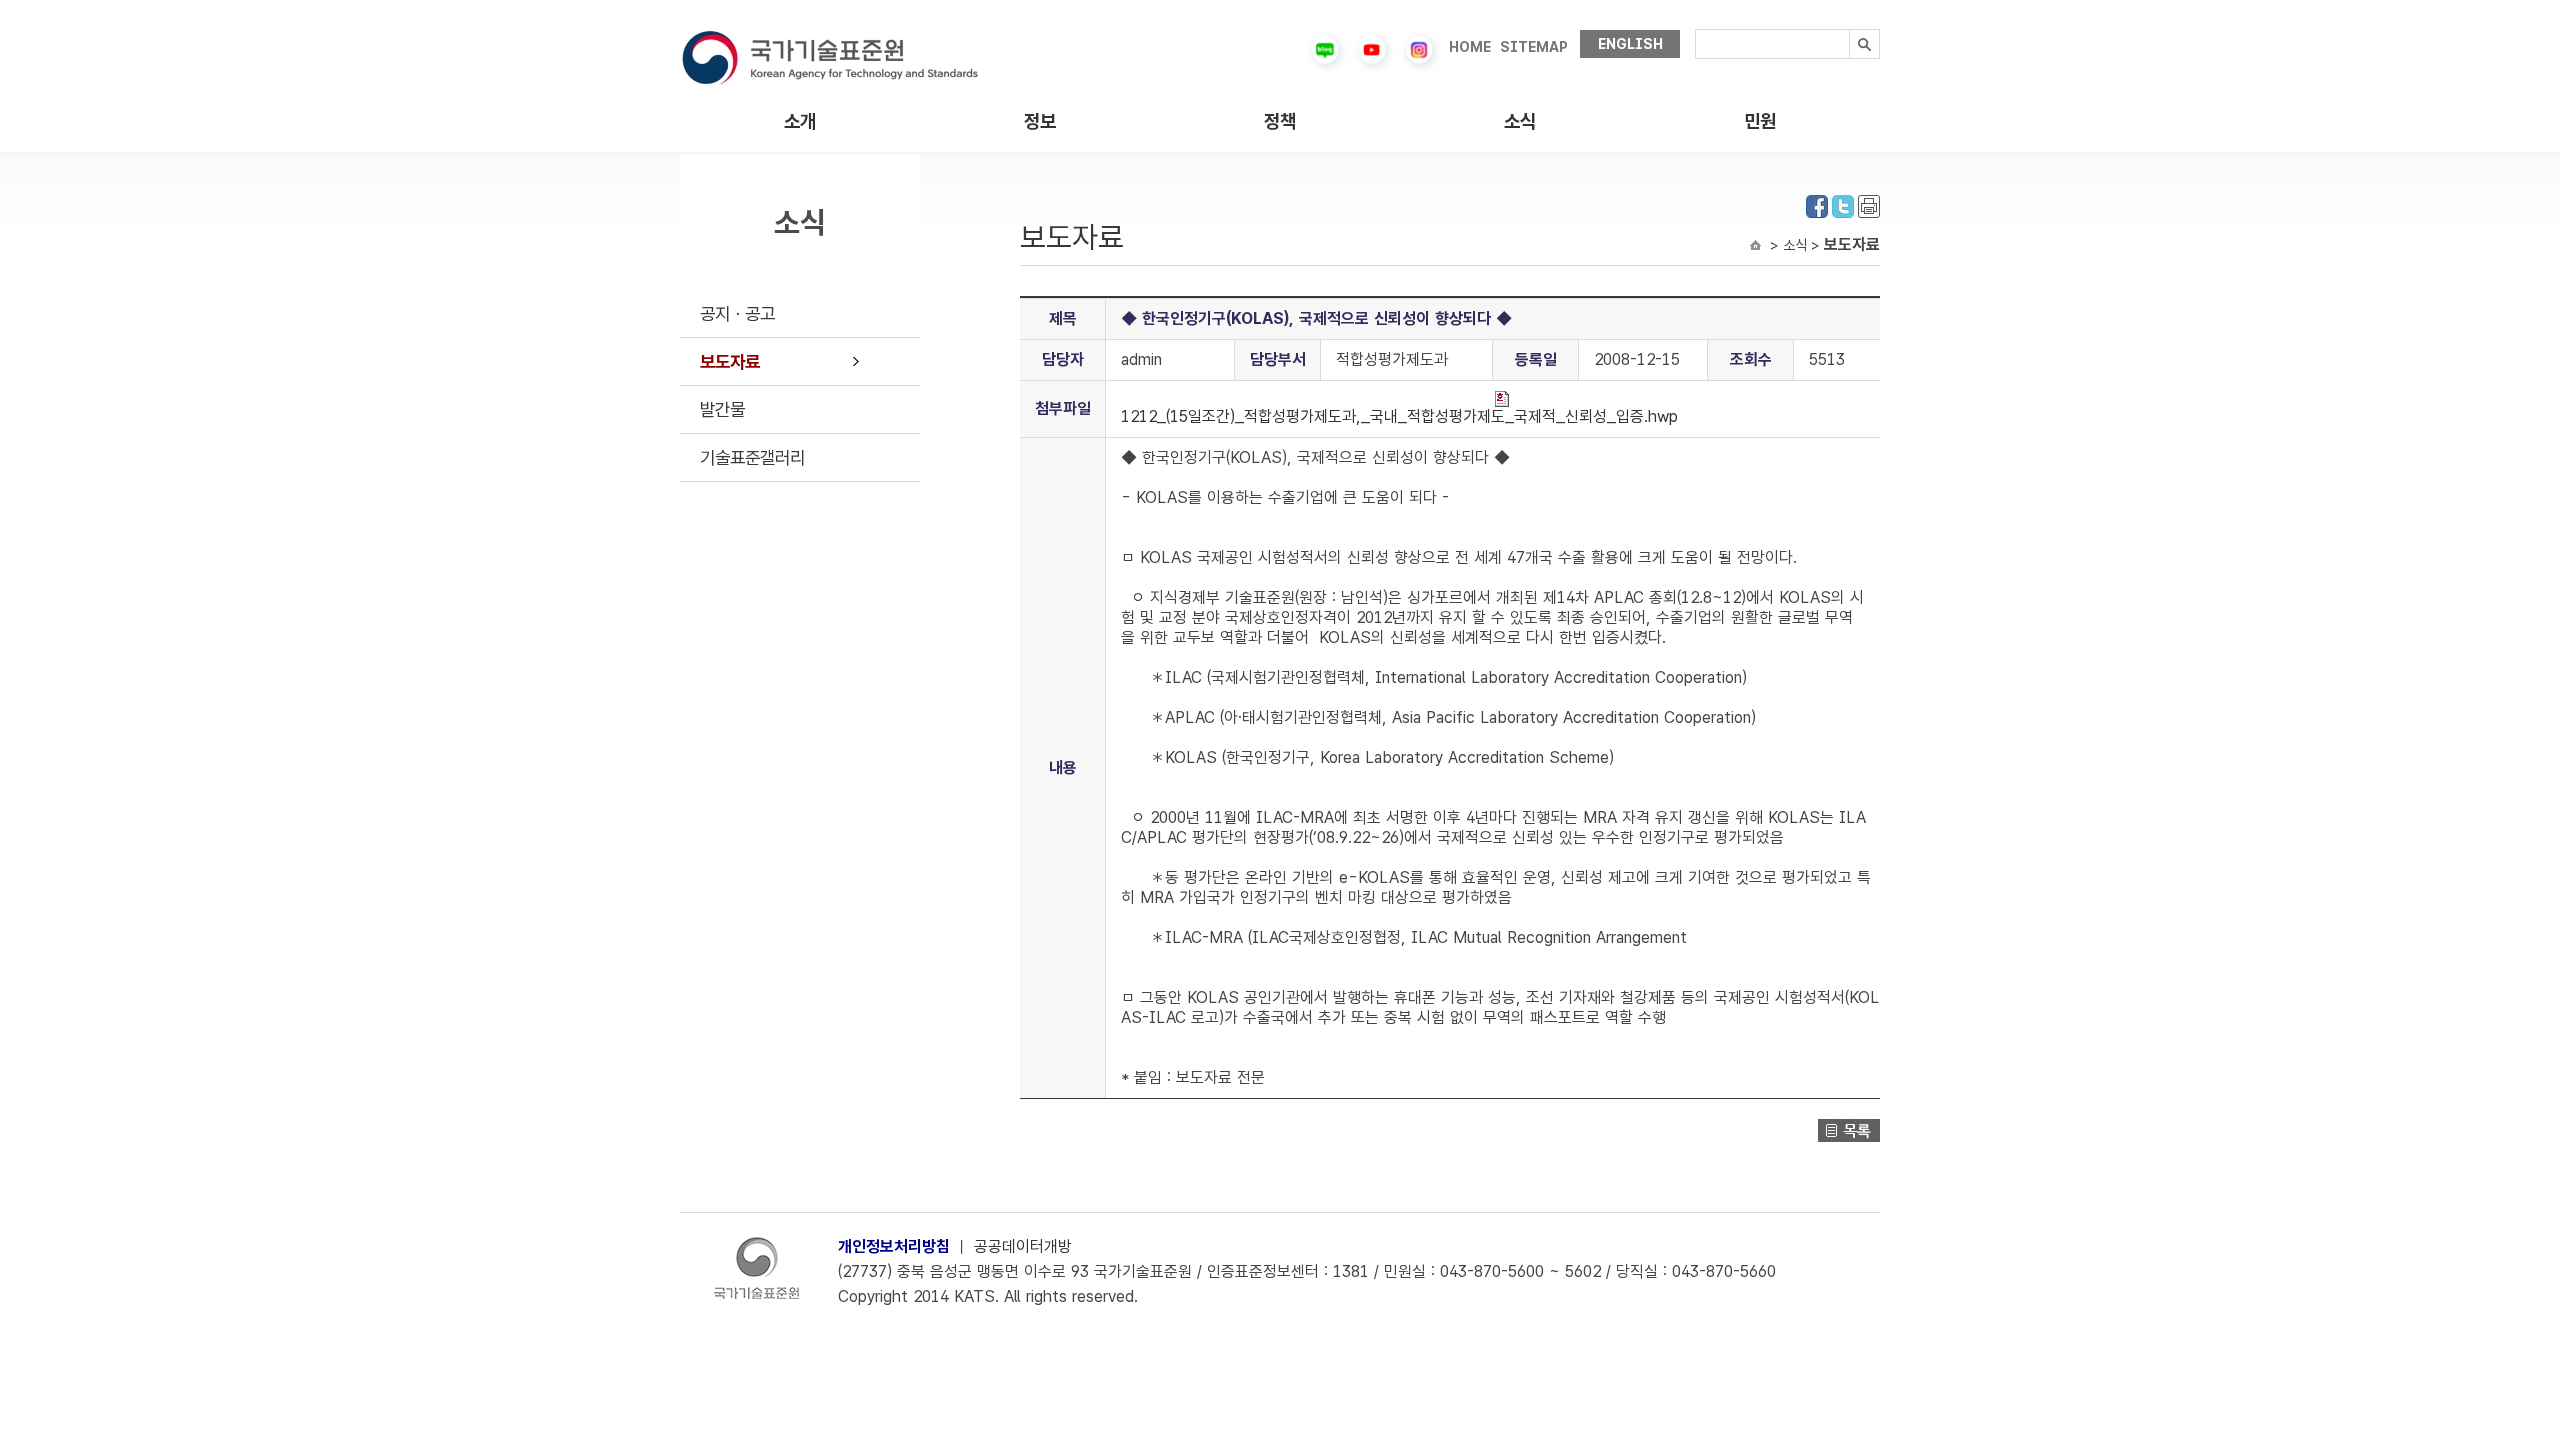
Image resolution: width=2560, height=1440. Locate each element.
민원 (1760, 121)
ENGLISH (1630, 44)
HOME (1470, 47)
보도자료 (730, 361)
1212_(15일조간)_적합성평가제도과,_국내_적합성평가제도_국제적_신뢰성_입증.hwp (1399, 416)
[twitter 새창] (1843, 204)
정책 (1280, 121)
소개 (800, 121)
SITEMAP (1534, 47)
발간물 (722, 409)
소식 (1520, 121)
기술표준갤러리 (752, 457)
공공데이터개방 (1023, 1246)
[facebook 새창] (1817, 204)
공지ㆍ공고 (737, 313)
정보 (1040, 121)
